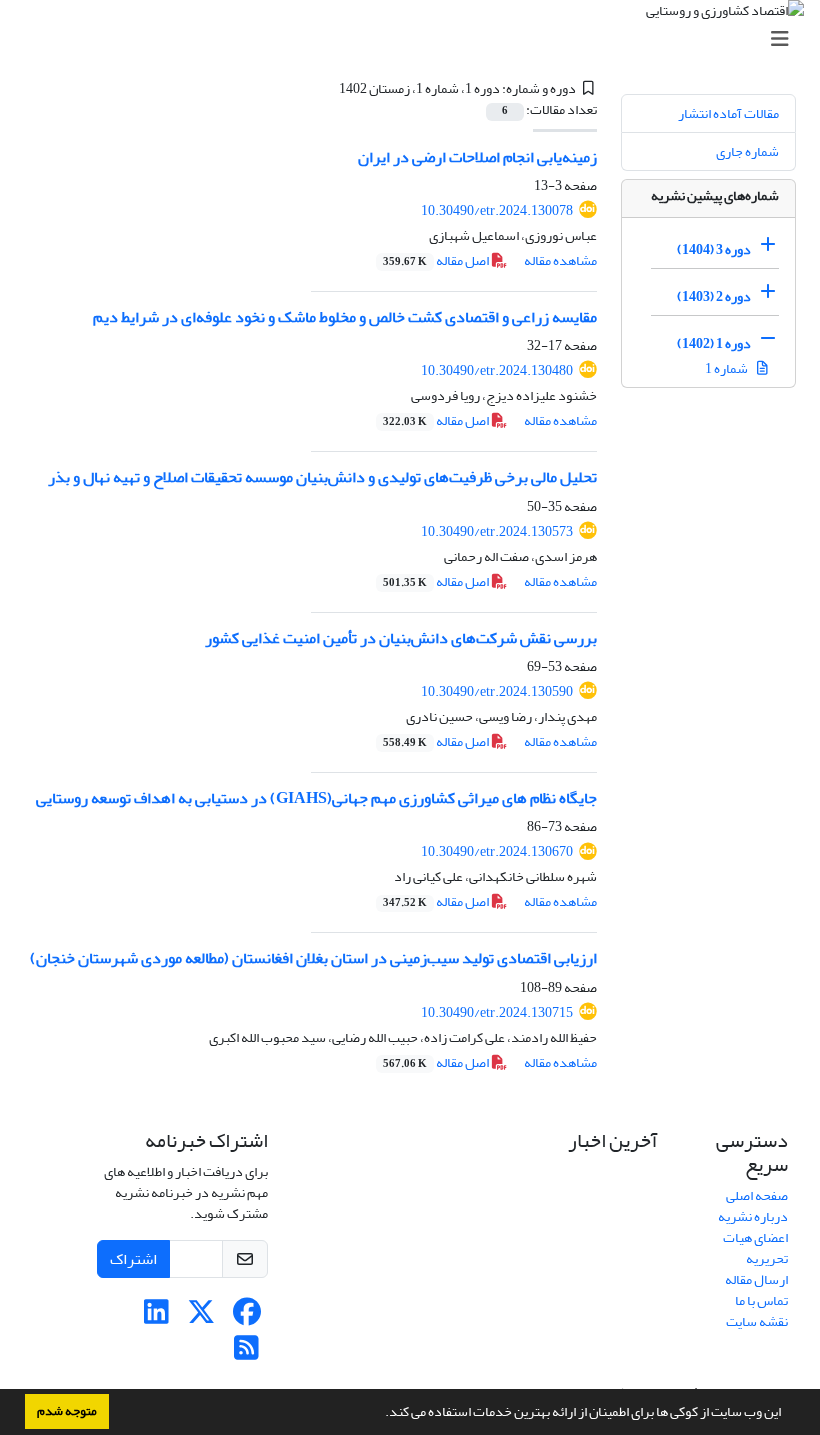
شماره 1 (727, 368)
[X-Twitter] (201, 1317)
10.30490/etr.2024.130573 (497, 531)
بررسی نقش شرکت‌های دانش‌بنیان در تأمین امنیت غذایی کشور (401, 638)
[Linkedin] (156, 1317)
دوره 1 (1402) (714, 343)
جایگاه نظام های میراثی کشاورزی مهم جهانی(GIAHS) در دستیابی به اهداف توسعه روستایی (316, 798)
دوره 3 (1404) (714, 249)
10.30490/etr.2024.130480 (497, 370)
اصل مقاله (437, 260)
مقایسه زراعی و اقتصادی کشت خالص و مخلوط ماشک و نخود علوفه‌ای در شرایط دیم (345, 317)
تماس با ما (761, 1300)
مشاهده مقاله (560, 260)
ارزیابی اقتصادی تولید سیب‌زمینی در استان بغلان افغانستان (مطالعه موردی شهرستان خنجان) (313, 958)
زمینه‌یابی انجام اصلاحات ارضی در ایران (477, 157)
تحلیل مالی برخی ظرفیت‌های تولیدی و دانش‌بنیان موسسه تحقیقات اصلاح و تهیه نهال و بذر (322, 477)
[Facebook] (246, 1317)
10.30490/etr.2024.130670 (497, 851)
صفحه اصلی (757, 1195)
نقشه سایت (757, 1321)
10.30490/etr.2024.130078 (497, 210)
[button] (380, 1414)
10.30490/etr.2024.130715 (497, 1012)
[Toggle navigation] (416, 39)
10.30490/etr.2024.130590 (497, 691)
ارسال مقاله (756, 1279)
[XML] (327, 88)
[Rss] (246, 1353)
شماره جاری (747, 151)
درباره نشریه (753, 1216)
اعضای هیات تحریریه (755, 1248)
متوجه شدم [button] (67, 1411)
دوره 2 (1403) (714, 296)
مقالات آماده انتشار (728, 113)
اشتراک (133, 1259)
